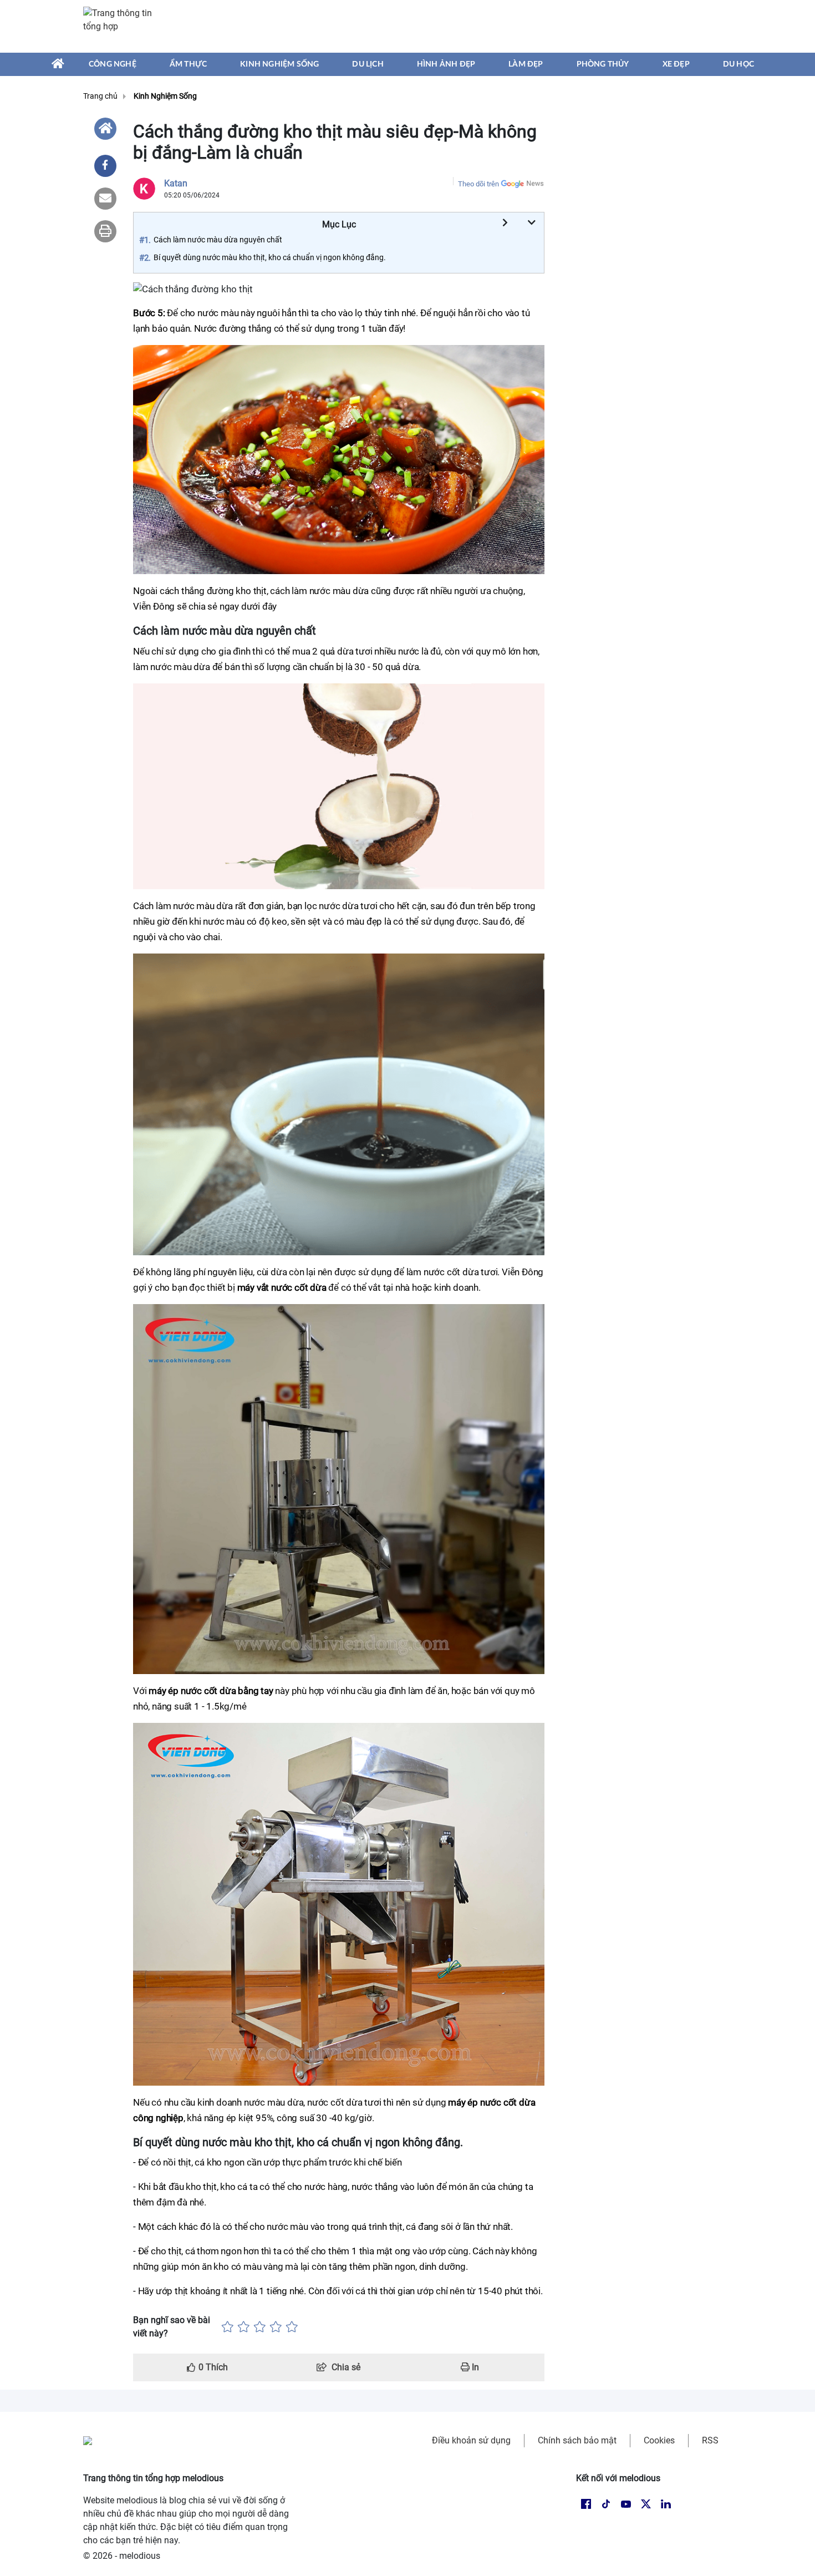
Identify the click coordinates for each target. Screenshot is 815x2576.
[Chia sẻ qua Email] (105, 199)
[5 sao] (292, 2327)
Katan (176, 183)
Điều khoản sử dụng (471, 2440)
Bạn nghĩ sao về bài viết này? (172, 2327)
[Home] (105, 129)
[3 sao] (260, 2327)
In (474, 2367)
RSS (710, 2440)
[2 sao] (244, 2327)
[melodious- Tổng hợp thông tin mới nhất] (123, 26)
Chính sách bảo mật (577, 2440)
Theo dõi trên (478, 184)
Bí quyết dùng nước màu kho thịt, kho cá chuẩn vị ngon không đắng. (270, 257)
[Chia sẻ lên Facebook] (105, 166)
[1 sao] (228, 2327)
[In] (105, 231)
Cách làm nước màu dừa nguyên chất (218, 240)
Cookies (659, 2440)
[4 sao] (276, 2327)
